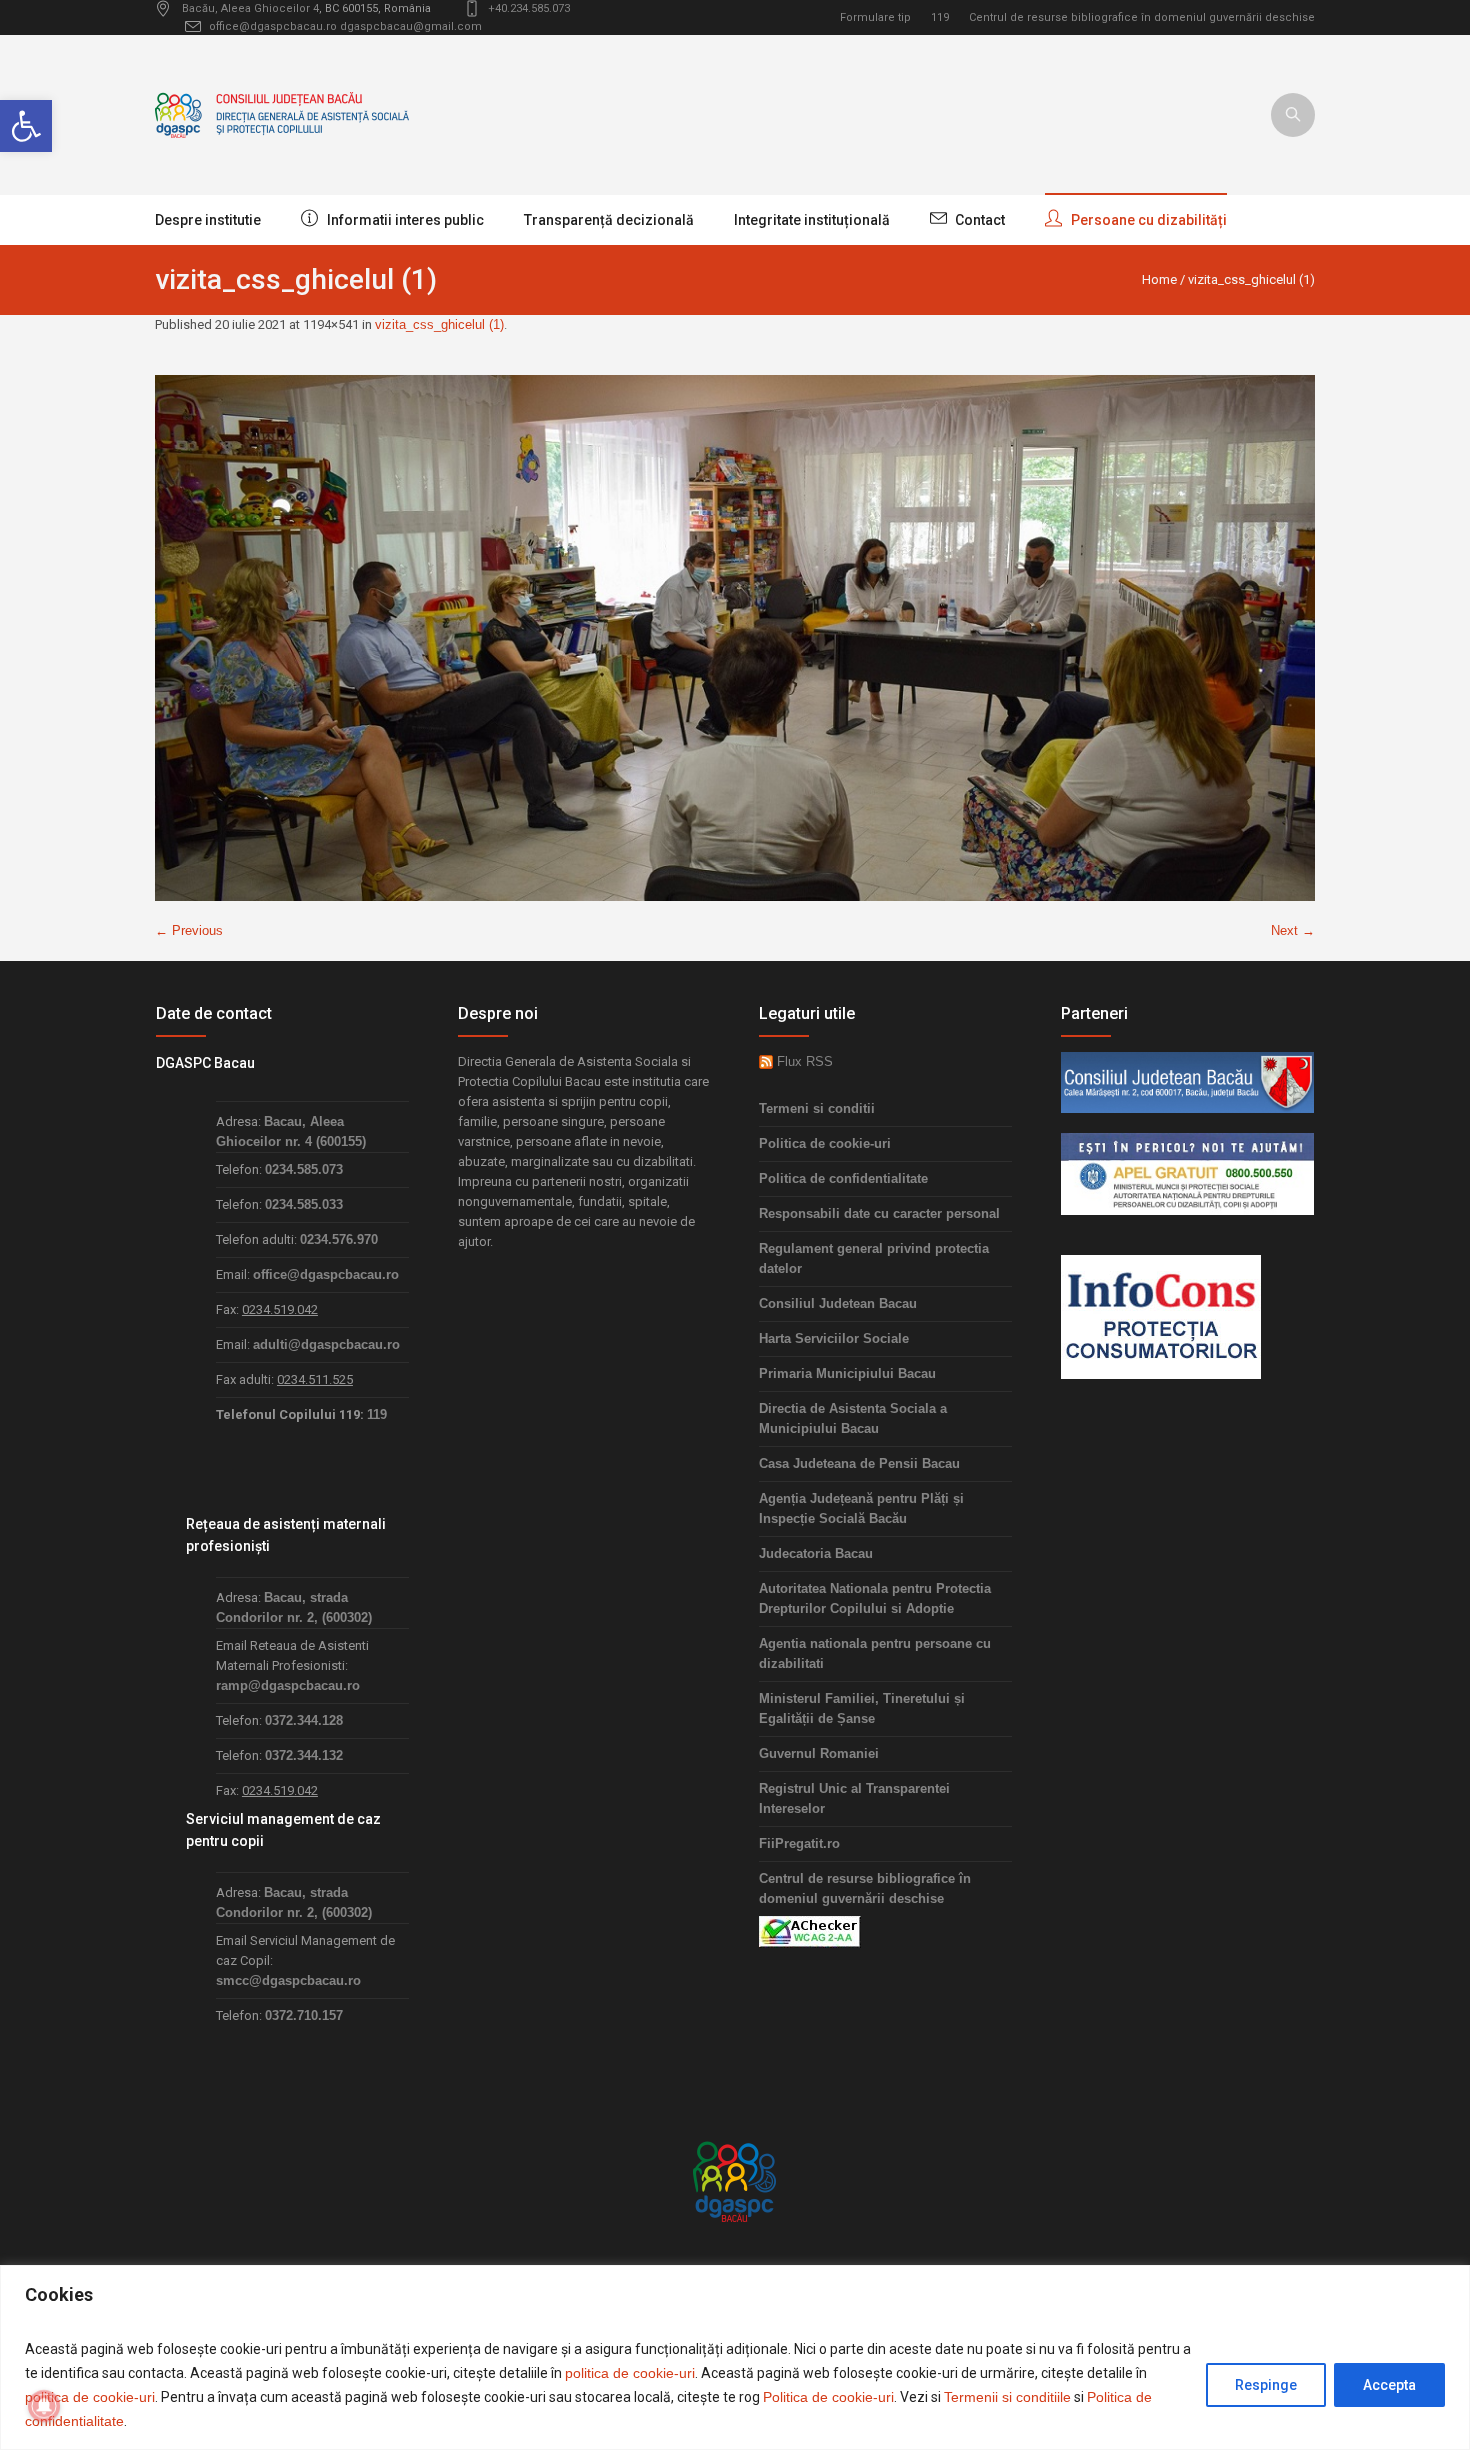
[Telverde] (1187, 1172)
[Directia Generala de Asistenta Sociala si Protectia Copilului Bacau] (735, 2181)
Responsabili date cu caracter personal (879, 1213)
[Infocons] (1161, 1315)
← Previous (189, 930)
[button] (26, 126)
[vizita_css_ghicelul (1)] (735, 638)
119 (940, 17)
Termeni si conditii (817, 1108)
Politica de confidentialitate (843, 1178)
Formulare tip (875, 17)
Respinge (1266, 2385)
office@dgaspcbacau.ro (273, 26)
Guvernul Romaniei (819, 1753)
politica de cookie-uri (630, 2373)
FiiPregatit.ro (799, 1843)
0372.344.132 (304, 1755)
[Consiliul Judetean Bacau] (1187, 1081)
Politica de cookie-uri (828, 2397)
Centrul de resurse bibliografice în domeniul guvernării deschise (1142, 17)
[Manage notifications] (44, 2406)
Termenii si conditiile (1007, 2397)
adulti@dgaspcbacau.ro (326, 1344)
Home (1159, 279)
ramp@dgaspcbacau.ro (288, 1685)
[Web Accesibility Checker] (810, 1930)
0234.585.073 (304, 1169)
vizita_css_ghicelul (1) (439, 324)
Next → (1293, 930)
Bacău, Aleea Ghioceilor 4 (250, 8)
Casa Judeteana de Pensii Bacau (859, 1463)
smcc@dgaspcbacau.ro (288, 1980)
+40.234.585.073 (529, 8)
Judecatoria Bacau (816, 1553)
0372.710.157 (304, 2015)
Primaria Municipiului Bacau (847, 1373)
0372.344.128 (304, 1720)
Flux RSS (803, 1061)
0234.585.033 (304, 1204)
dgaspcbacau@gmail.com (411, 26)
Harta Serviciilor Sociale (834, 1338)
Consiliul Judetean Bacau (838, 1303)
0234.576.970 (339, 1239)
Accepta (1389, 2385)
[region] (735, 2357)
